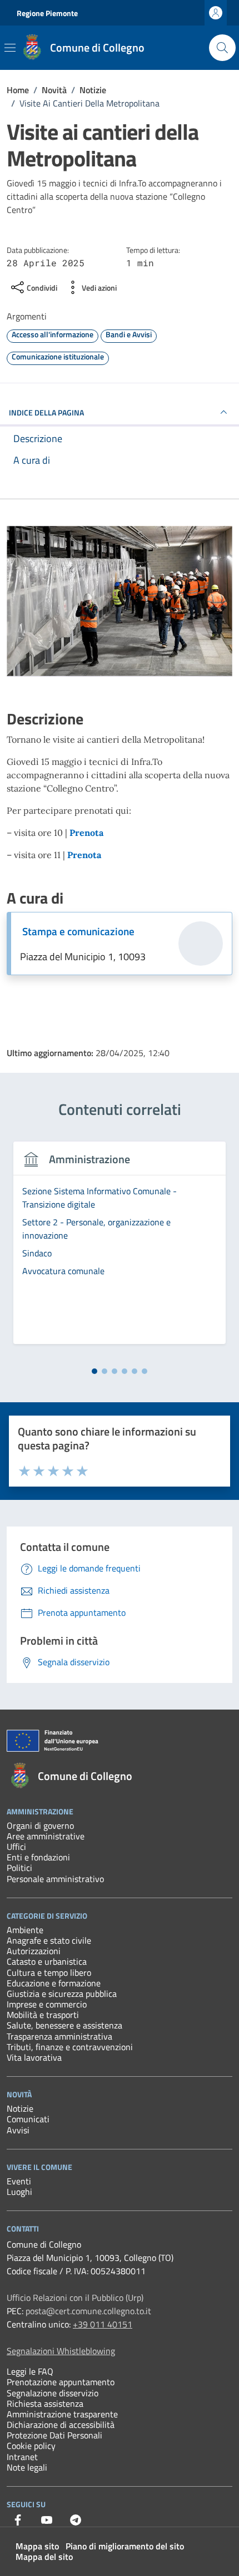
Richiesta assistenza (45, 2403)
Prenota (86, 833)
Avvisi (18, 2130)
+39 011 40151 (103, 2324)
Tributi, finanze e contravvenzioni (70, 2047)
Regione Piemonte (47, 13)
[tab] (94, 1371)
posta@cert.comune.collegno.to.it (88, 2311)
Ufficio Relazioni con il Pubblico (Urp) (75, 2298)
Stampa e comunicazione (78, 931)
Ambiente (25, 1930)
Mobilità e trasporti (43, 2015)
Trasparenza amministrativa (59, 2036)
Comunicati (28, 2119)
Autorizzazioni (34, 1951)
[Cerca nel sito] (222, 48)
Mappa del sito (44, 2557)
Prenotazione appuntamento (61, 2382)
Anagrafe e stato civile (49, 1940)
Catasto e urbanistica (47, 1961)
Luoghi (19, 2192)
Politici (19, 1868)
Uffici (16, 1847)
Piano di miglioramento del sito (125, 2546)
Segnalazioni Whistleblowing (61, 2351)
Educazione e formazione (54, 1983)
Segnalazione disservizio (53, 2393)
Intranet (22, 2457)
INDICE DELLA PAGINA (46, 412)
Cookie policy (31, 2446)
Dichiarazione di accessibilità (61, 2425)
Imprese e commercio (47, 2004)
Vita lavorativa (34, 2057)
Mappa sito (37, 2546)
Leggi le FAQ (30, 2371)
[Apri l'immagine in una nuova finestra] (120, 604)
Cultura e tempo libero (49, 1972)
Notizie (20, 2108)
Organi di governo (40, 1825)
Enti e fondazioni (38, 1857)
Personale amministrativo (55, 1879)
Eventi (19, 2181)
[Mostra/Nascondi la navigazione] (10, 48)
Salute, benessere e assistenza (64, 2025)
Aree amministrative (46, 1836)
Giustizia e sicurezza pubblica (62, 1994)
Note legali (27, 2467)
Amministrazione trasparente (62, 2414)
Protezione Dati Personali (54, 2435)
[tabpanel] (120, 1249)
